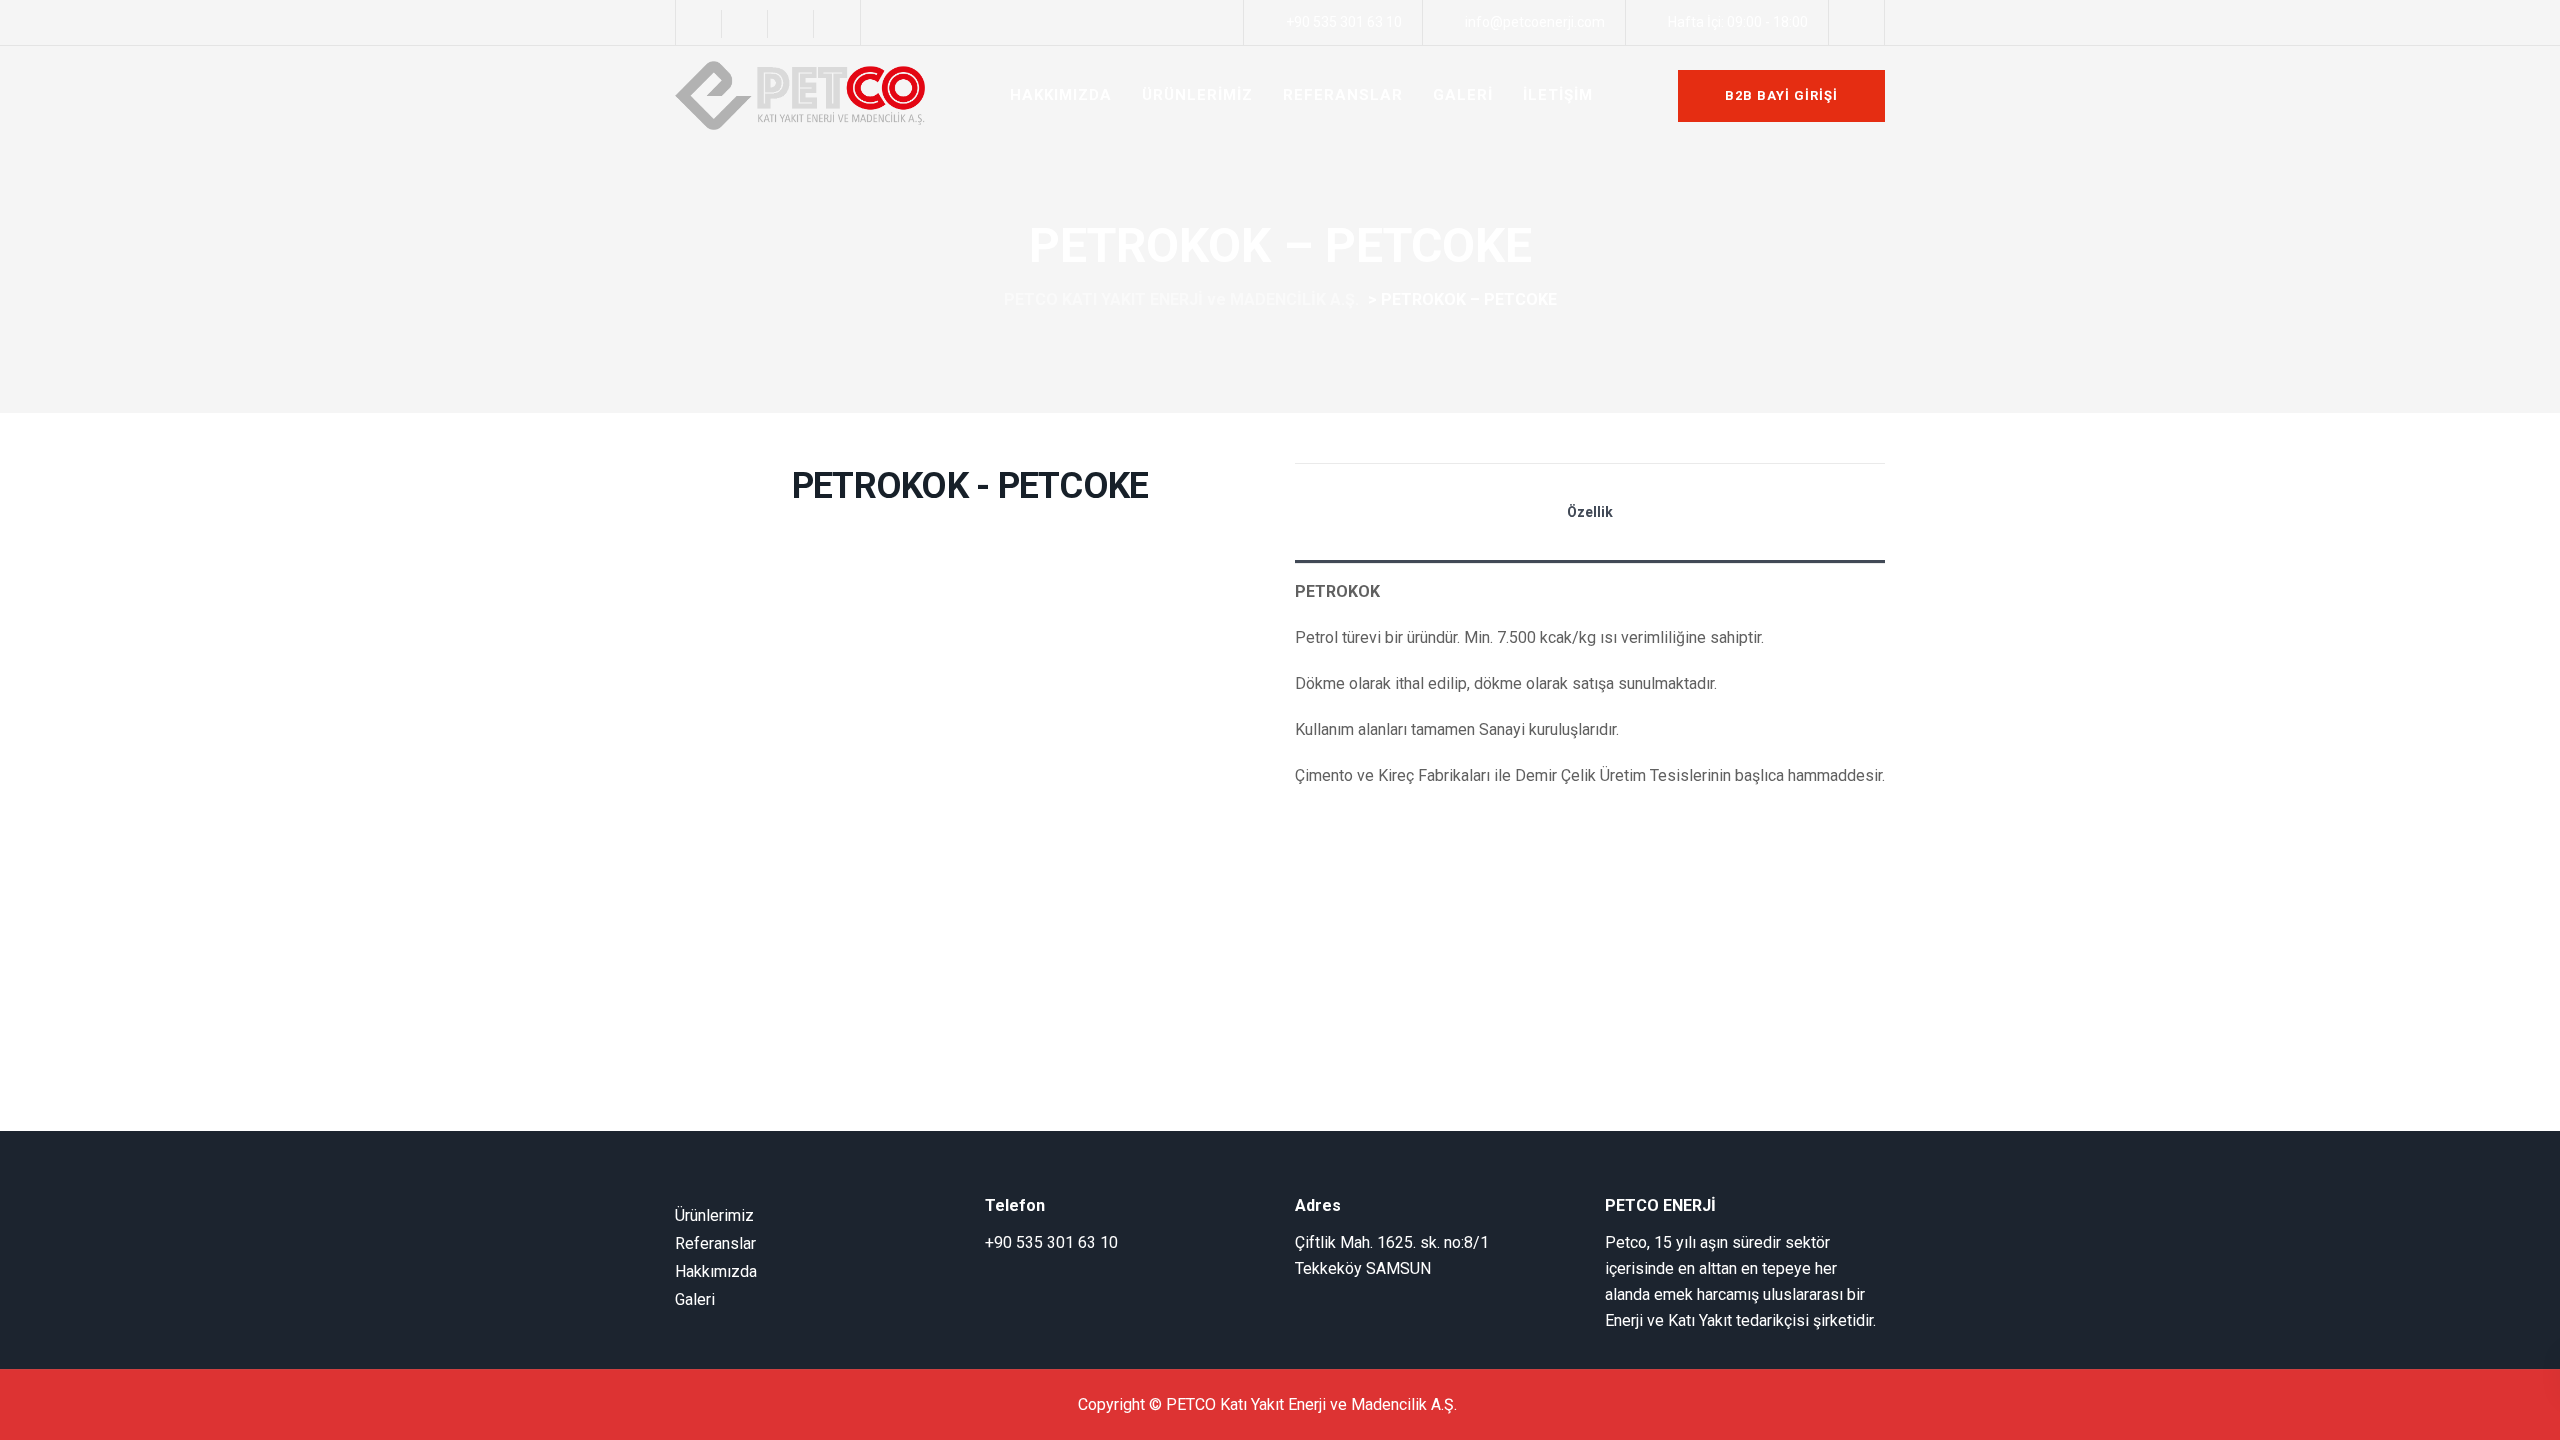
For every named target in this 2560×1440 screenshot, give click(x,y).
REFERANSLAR (1343, 95)
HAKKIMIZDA (1061, 95)
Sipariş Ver (1350, 832)
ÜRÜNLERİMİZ (1197, 95)
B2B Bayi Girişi (1781, 95)
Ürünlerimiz (714, 1215)
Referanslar (715, 1243)
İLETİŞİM (1558, 95)
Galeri (695, 1299)
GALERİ (1463, 95)
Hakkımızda (716, 1271)
